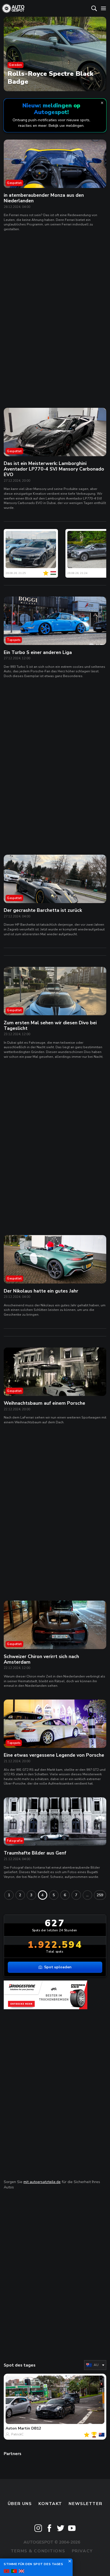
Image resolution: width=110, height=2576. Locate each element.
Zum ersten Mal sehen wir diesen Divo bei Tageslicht (50, 1025)
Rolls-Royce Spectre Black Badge (50, 77)
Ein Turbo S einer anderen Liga (38, 652)
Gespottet (14, 183)
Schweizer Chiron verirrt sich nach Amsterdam (41, 1659)
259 (100, 1895)
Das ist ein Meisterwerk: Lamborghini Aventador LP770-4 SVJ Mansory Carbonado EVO (54, 469)
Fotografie (15, 1841)
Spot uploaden (58, 1967)
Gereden (15, 65)
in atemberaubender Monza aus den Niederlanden (44, 198)
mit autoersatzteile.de (42, 2182)
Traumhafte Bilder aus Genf (35, 1853)
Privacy (82, 2551)
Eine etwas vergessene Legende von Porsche (54, 1755)
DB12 (36, 2428)
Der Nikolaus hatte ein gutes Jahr (41, 1291)
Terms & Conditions (38, 2551)
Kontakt (50, 2504)
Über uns (20, 2504)
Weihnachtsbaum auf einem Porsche (44, 1403)
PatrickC (17, 2434)
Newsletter (85, 2504)
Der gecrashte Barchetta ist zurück (43, 910)
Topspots (14, 640)
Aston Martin (18, 2428)
